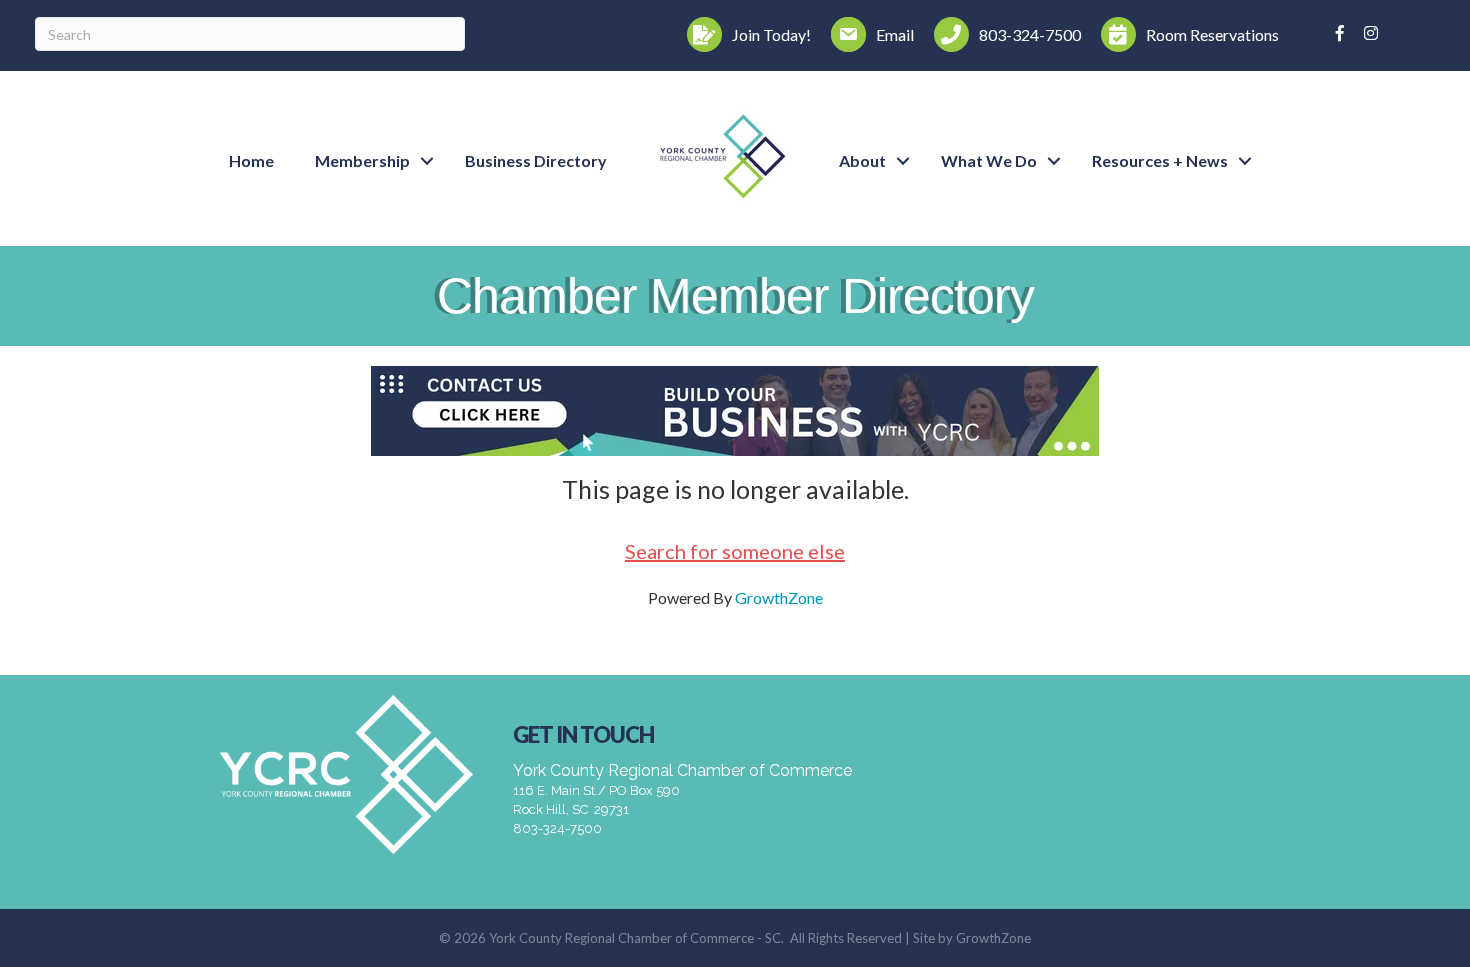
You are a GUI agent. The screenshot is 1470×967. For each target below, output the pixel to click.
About (862, 160)
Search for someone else (735, 551)
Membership (362, 160)
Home (251, 160)
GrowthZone (779, 597)
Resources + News (1160, 160)
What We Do (989, 160)
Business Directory (536, 160)
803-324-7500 (557, 828)
